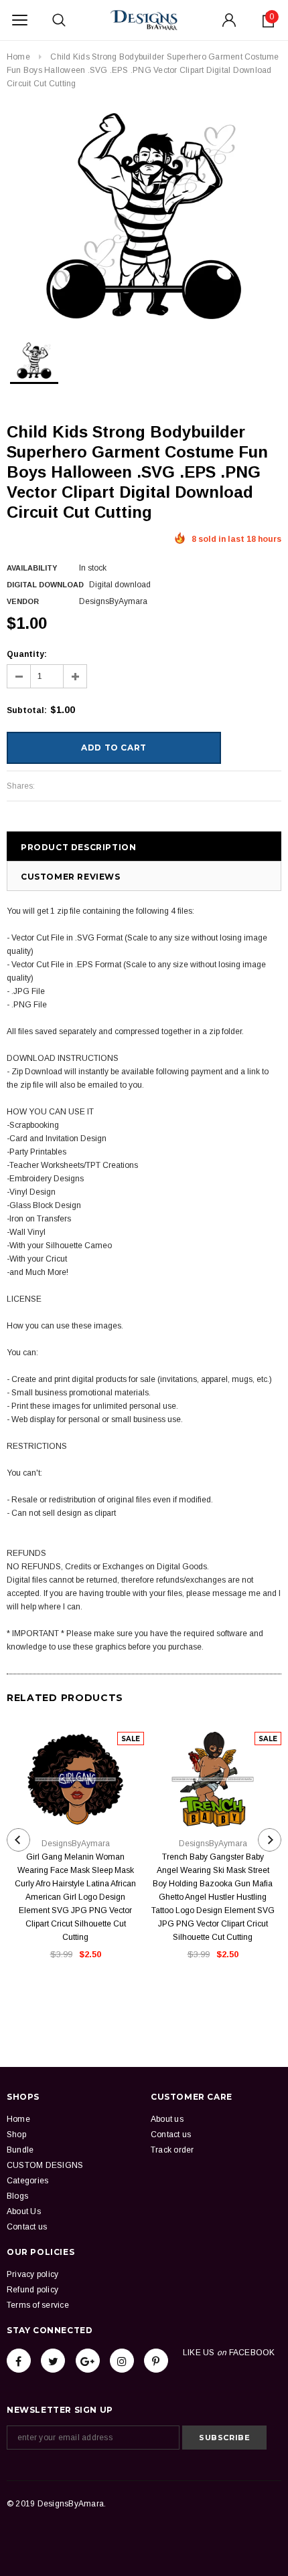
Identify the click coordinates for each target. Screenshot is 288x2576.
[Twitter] (53, 2361)
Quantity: (27, 654)
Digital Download (45, 585)
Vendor (23, 601)
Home (18, 57)
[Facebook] (19, 2361)
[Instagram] (122, 2361)
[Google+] (88, 2361)
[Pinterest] (156, 2361)
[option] (144, 216)
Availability (32, 568)
